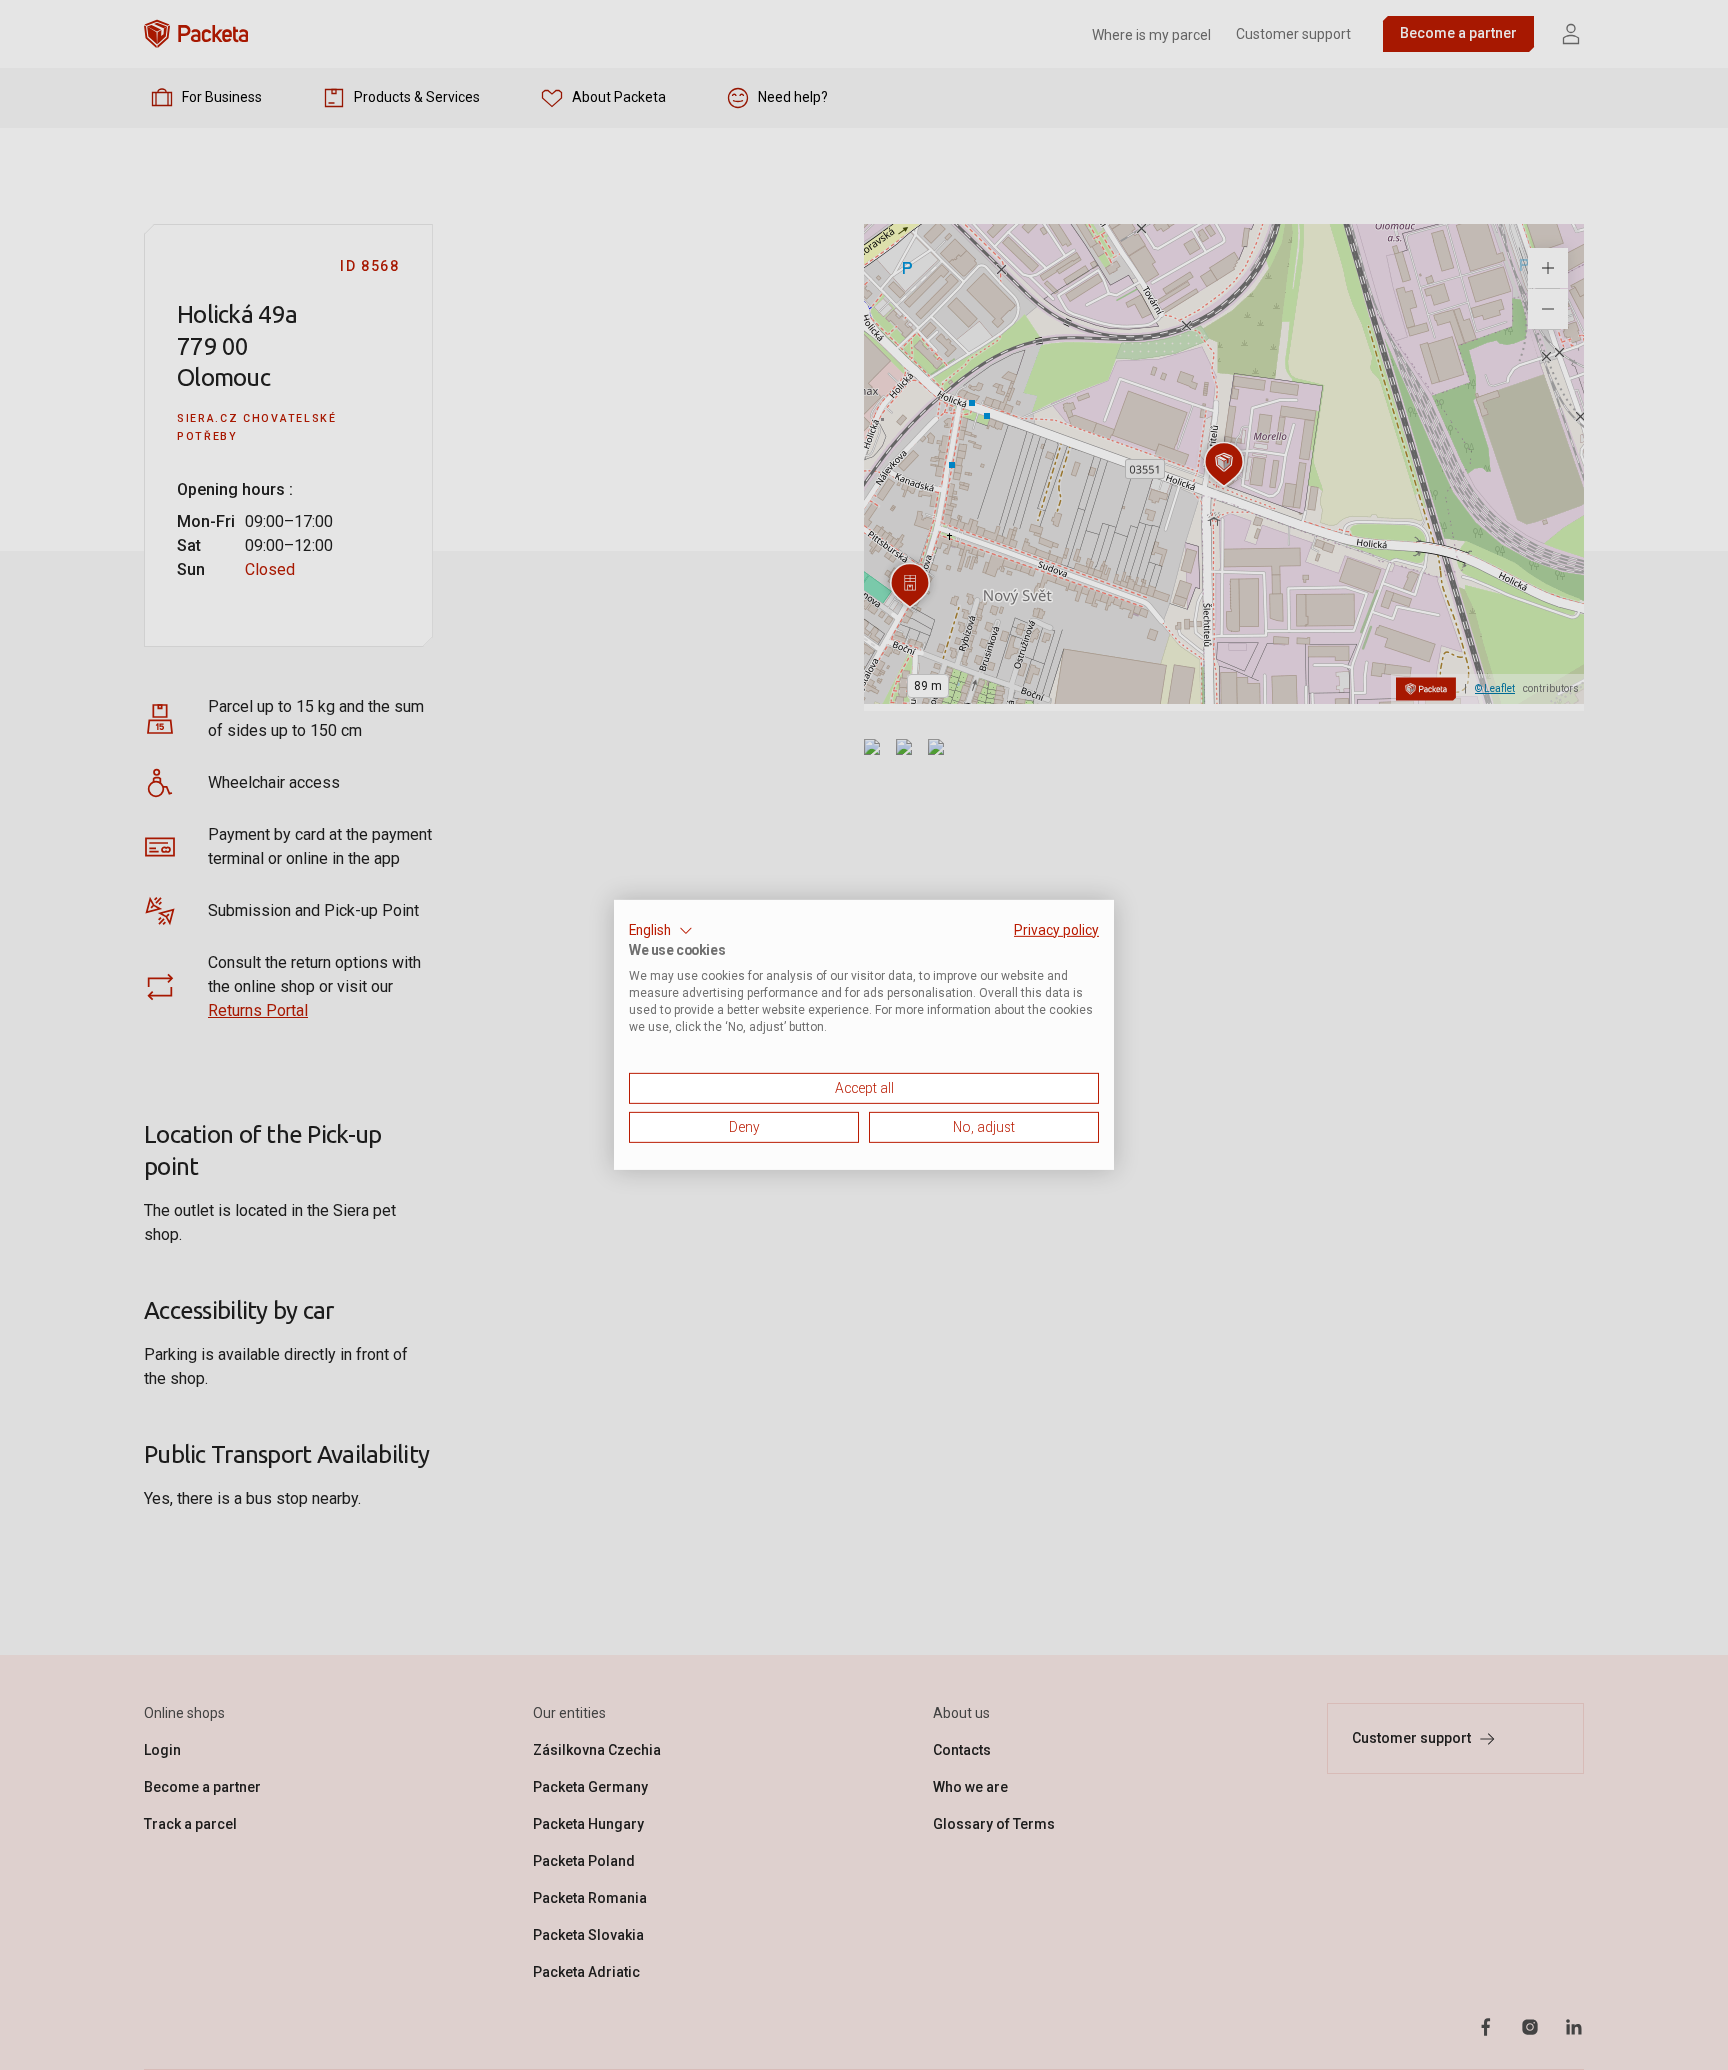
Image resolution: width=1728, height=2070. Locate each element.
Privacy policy (1056, 930)
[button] (661, 931)
